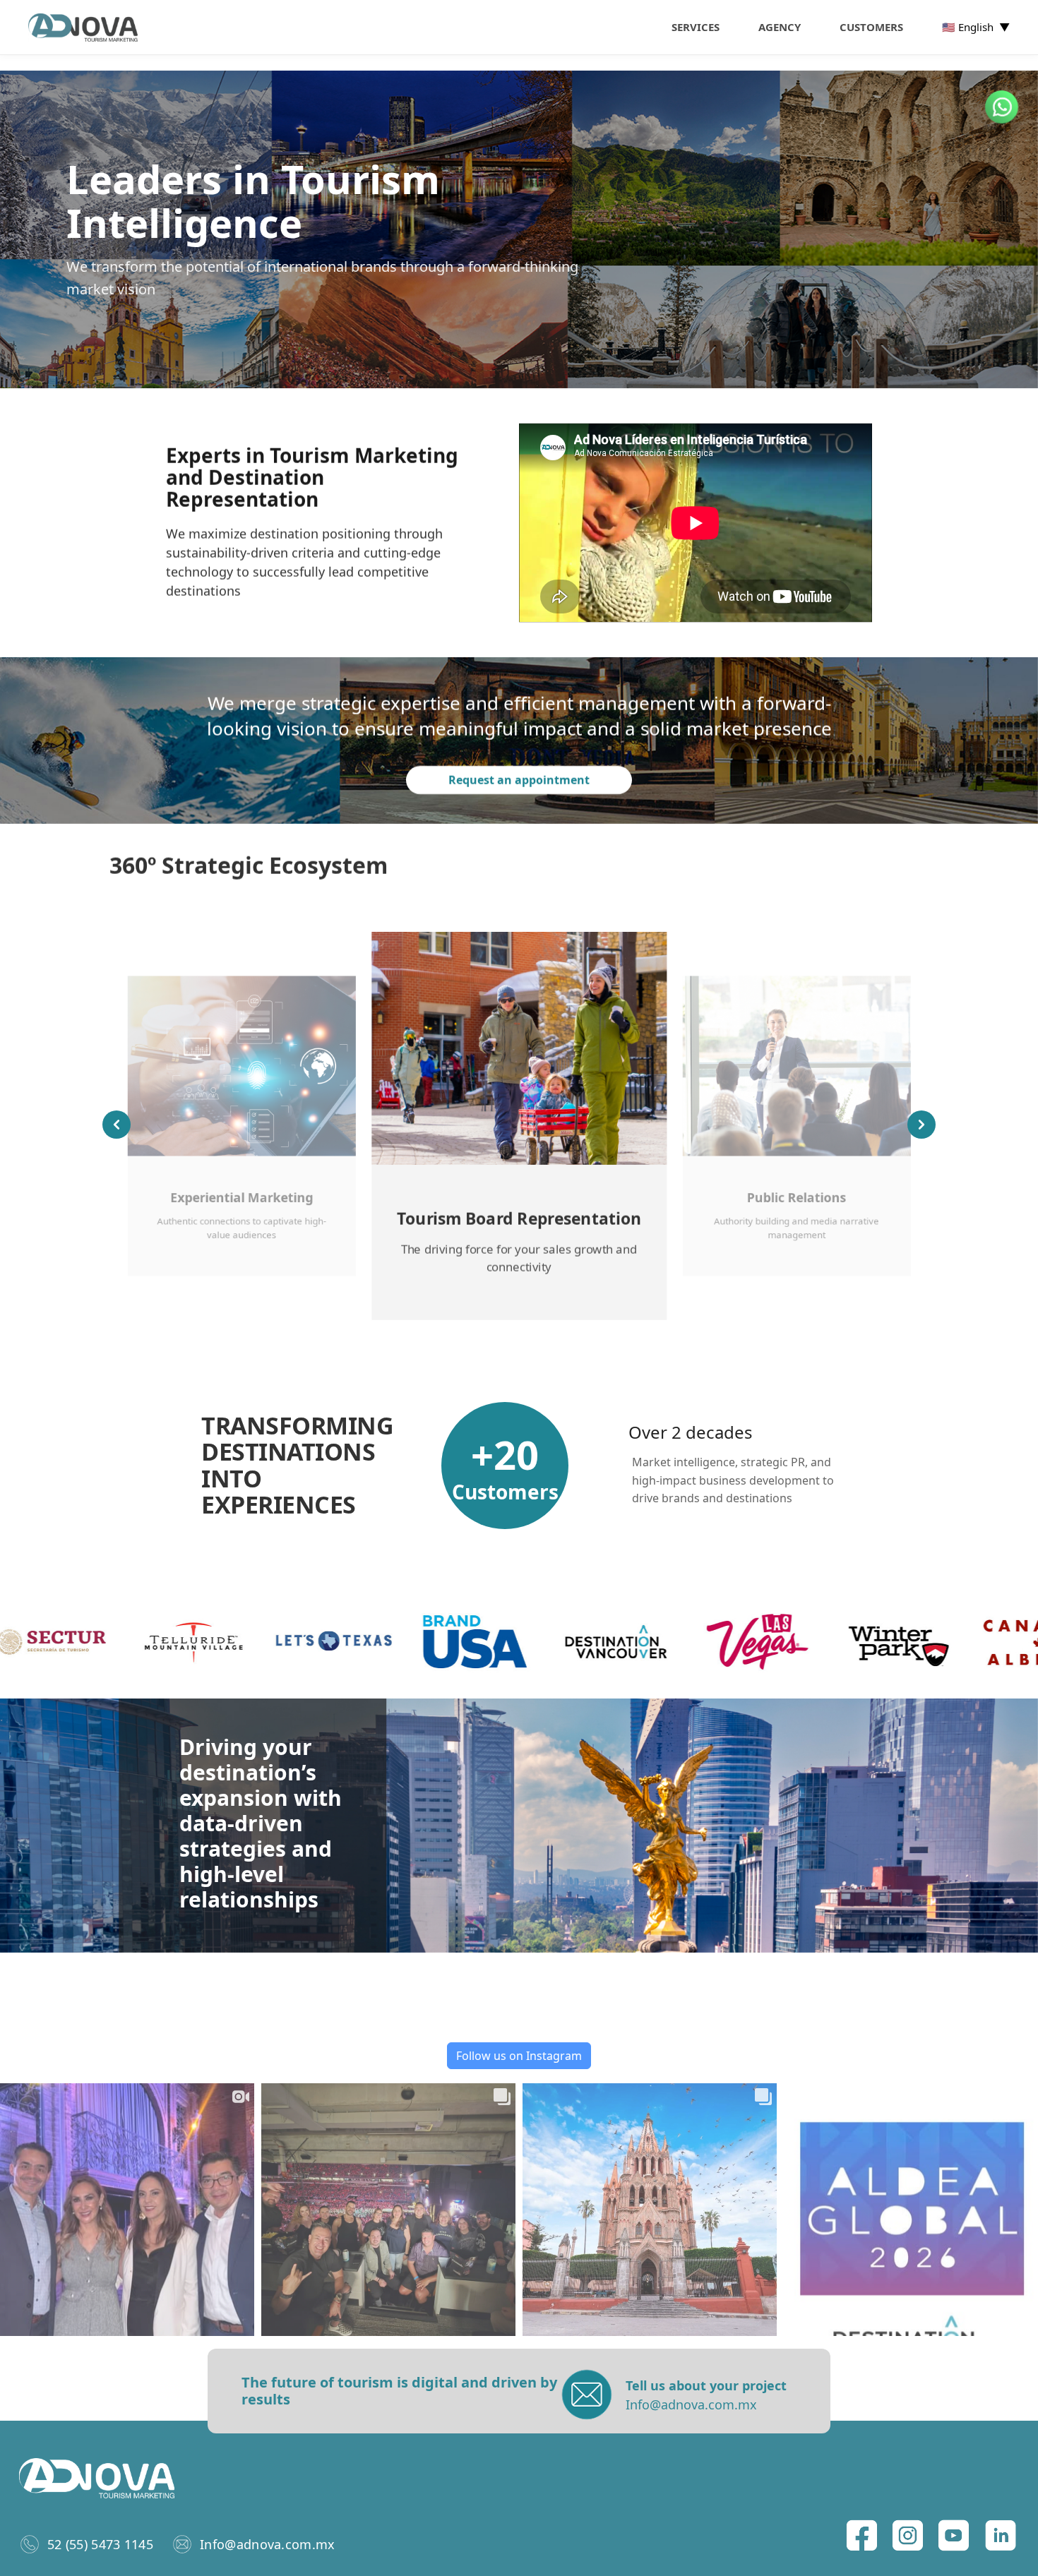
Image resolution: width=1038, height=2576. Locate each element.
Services (696, 27)
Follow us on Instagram (519, 2056)
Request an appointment (519, 781)
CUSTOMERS (871, 27)
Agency (780, 27)
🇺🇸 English (976, 27)
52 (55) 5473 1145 (100, 2544)
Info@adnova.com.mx (267, 2544)
